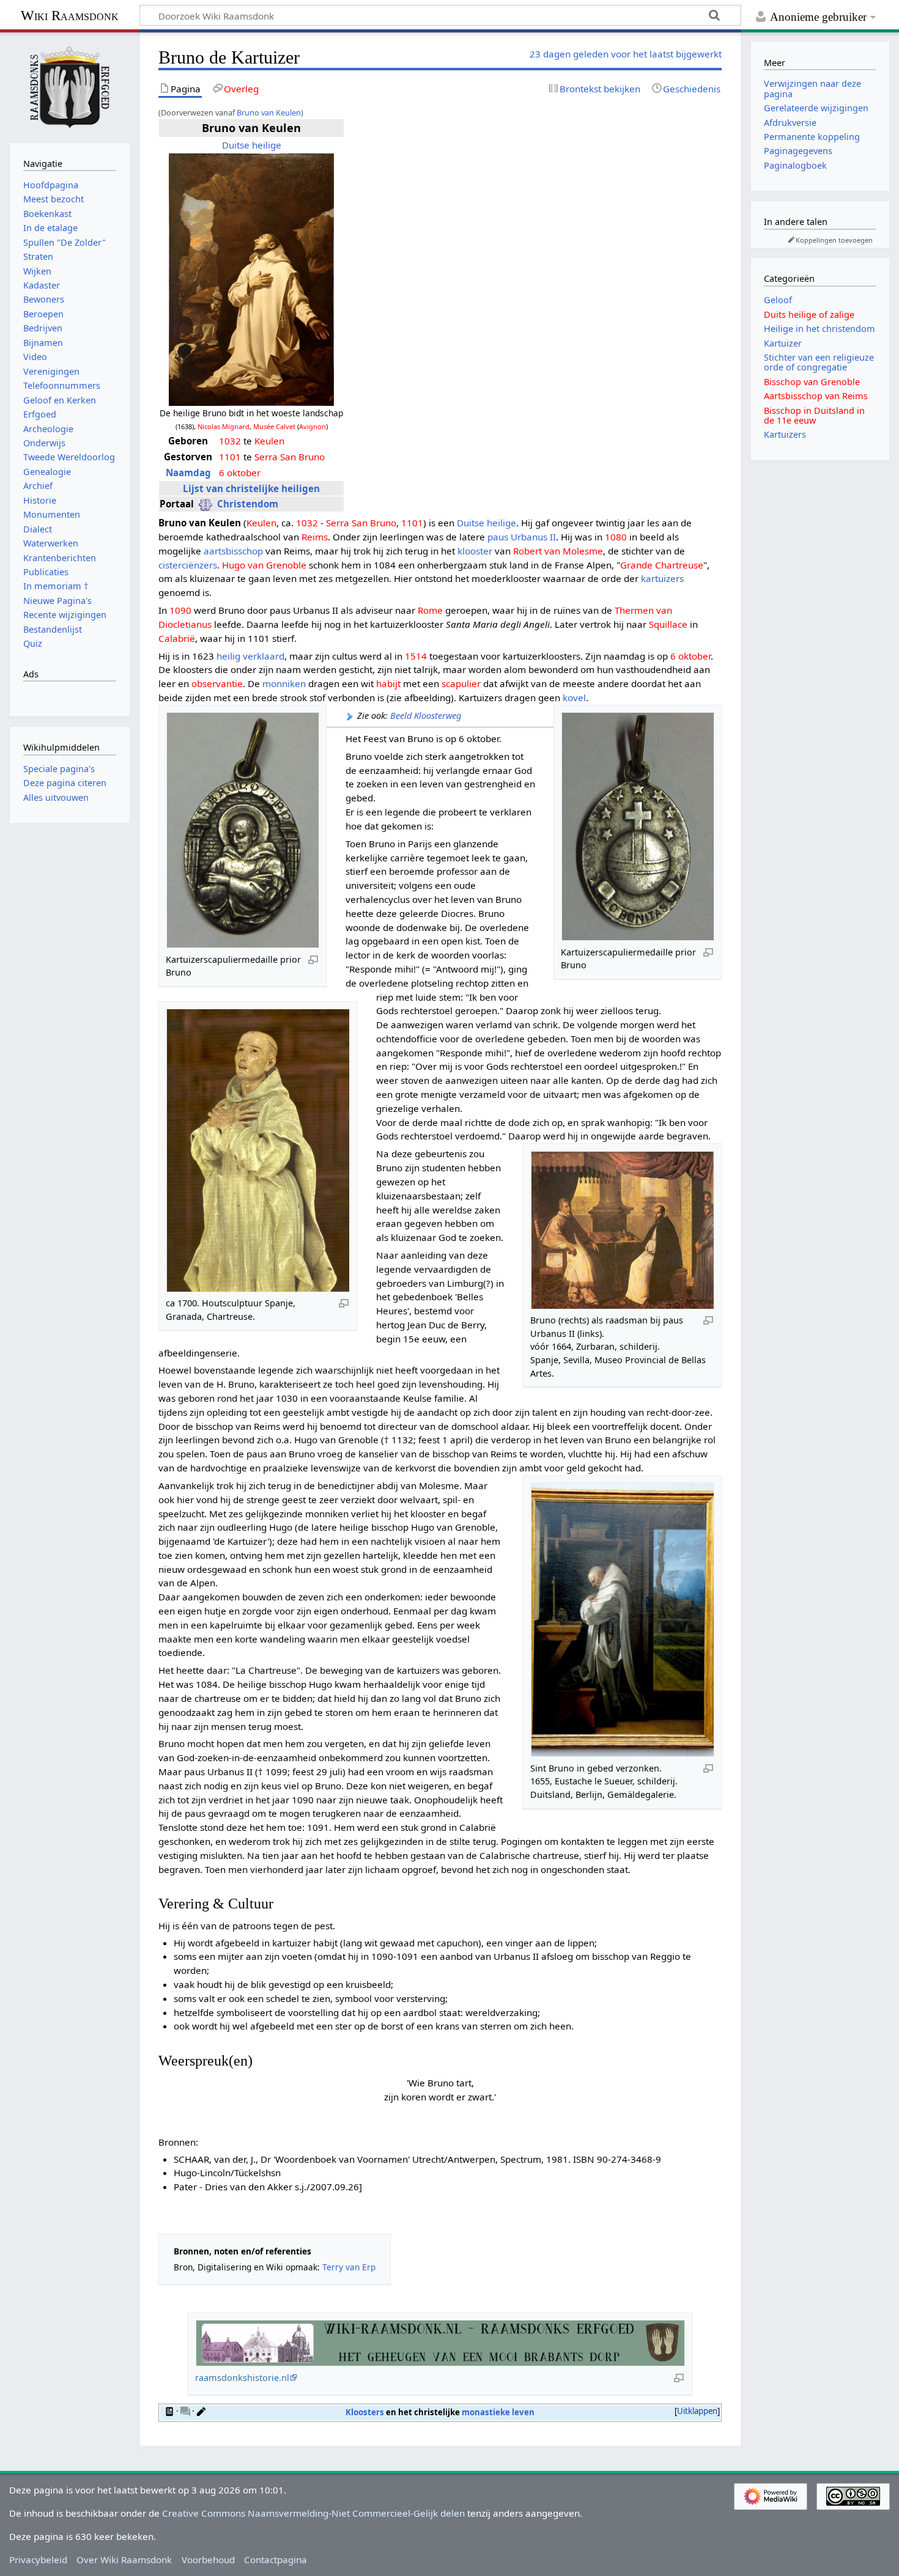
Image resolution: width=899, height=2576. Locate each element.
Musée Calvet (274, 426)
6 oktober (240, 473)
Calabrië (177, 638)
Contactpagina (276, 2559)
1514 (416, 656)
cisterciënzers (188, 565)
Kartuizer (783, 343)
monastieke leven (498, 2412)
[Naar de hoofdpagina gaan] (70, 86)
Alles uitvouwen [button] (56, 797)
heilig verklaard (250, 656)
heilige (267, 145)
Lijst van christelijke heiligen (251, 488)
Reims (315, 537)
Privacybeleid (38, 2559)
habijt (388, 683)
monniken (284, 683)
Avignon (313, 426)
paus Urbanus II (522, 537)
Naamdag (188, 473)
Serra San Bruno (290, 457)
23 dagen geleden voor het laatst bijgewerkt (626, 54)
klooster (475, 551)
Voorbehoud (208, 2559)
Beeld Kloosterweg (426, 716)
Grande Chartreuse (662, 565)
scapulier (461, 683)
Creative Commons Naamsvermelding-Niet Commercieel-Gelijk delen (313, 2513)
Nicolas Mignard (224, 426)
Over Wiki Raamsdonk (124, 2559)
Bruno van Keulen (269, 112)
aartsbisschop (233, 551)
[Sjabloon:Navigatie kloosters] (169, 2411)
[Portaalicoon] (205, 504)
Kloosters (365, 2412)
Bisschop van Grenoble (812, 382)
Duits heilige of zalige (809, 315)
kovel (574, 697)
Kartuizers (785, 434)
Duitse (236, 145)
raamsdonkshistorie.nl (242, 2378)
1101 (230, 457)
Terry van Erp (349, 2267)
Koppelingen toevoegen (834, 240)
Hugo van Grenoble (264, 565)
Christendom (248, 504)
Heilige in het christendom (819, 329)
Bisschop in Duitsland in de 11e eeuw (814, 415)
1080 (616, 537)
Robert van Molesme (558, 551)
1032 (230, 441)
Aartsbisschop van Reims (816, 396)
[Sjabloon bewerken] (201, 2411)
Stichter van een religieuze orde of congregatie (819, 362)
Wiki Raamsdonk (70, 16)
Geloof (778, 300)
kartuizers (662, 578)
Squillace (668, 624)
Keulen (269, 441)
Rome (430, 610)
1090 (180, 610)
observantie (217, 683)
